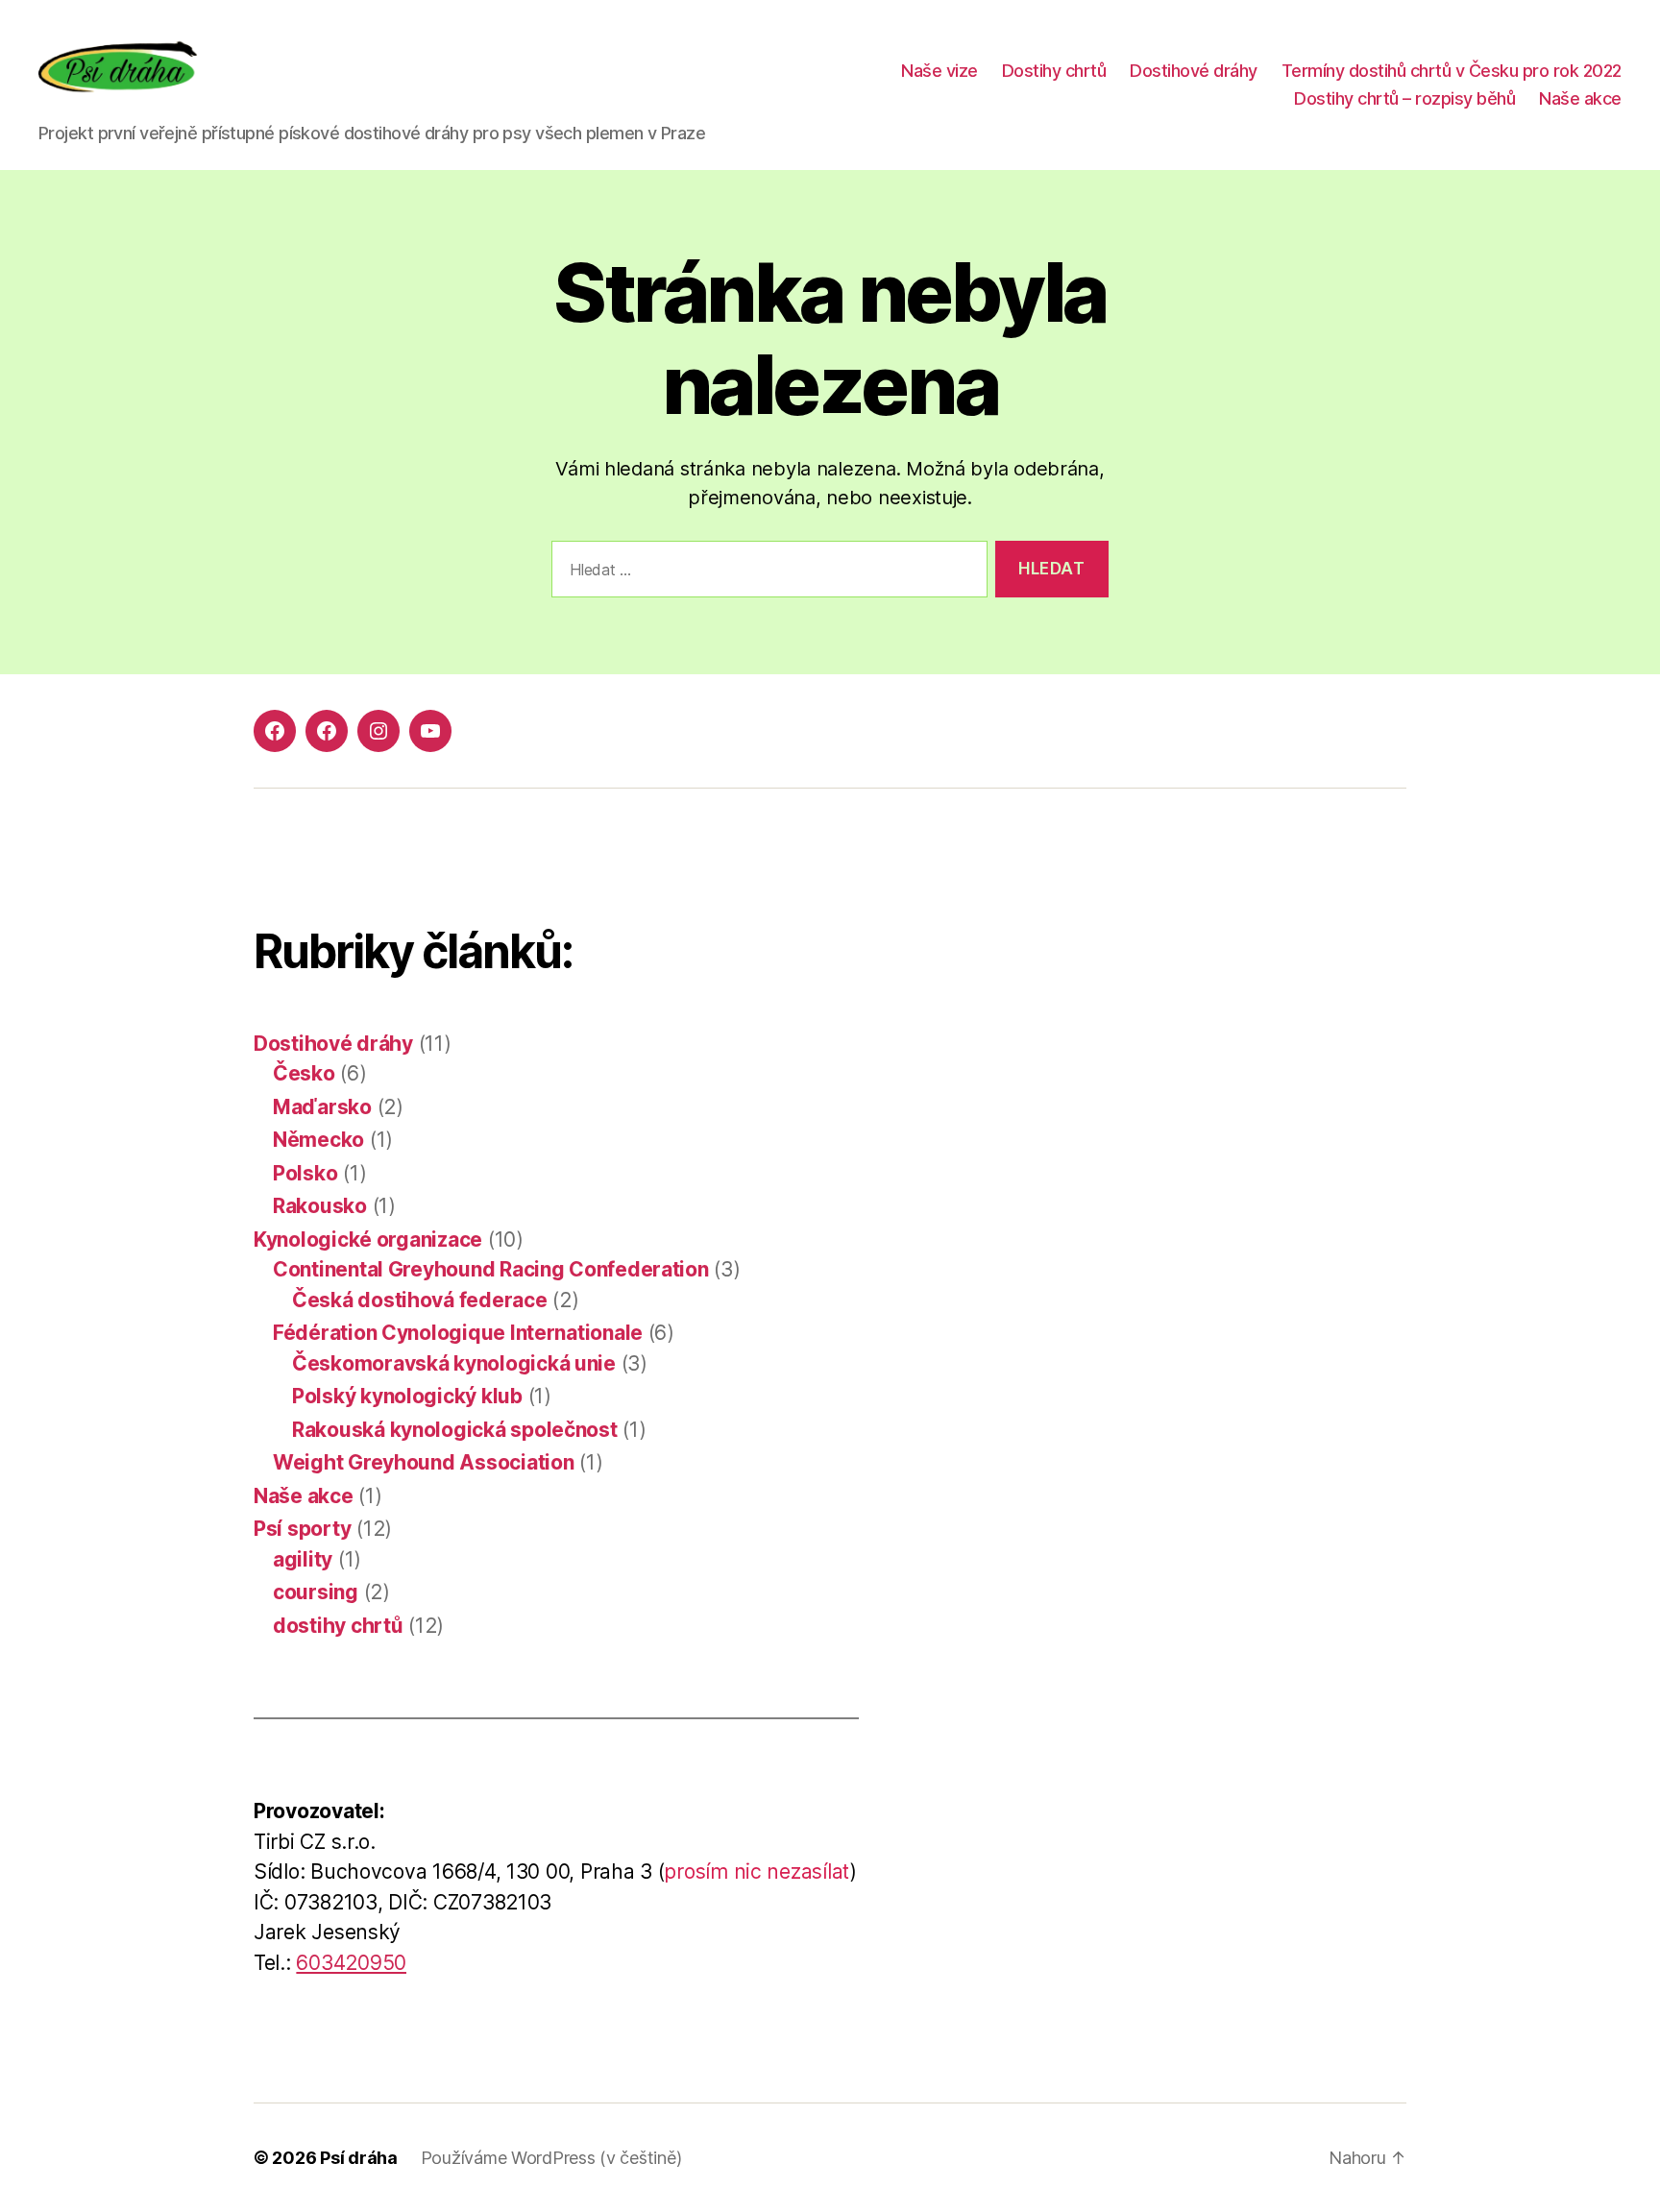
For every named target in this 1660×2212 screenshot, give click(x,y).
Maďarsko (322, 1107)
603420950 (351, 1963)
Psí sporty (302, 1529)
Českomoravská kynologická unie (454, 1363)
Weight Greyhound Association (423, 1462)
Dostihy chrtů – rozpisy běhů (1404, 98)
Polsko (305, 1173)
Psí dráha (359, 2158)
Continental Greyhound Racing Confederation (491, 1269)
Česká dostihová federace (420, 1300)
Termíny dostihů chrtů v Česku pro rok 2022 (1452, 71)
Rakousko (320, 1206)
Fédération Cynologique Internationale (458, 1333)
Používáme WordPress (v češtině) (551, 2158)
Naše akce (1580, 98)
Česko (304, 1073)
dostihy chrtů (338, 1626)
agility (303, 1559)
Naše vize (940, 71)
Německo (318, 1140)
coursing (316, 1592)
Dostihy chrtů (1054, 71)
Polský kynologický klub (407, 1396)
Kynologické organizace (368, 1240)
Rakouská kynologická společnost (455, 1430)
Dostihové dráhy (1194, 71)
